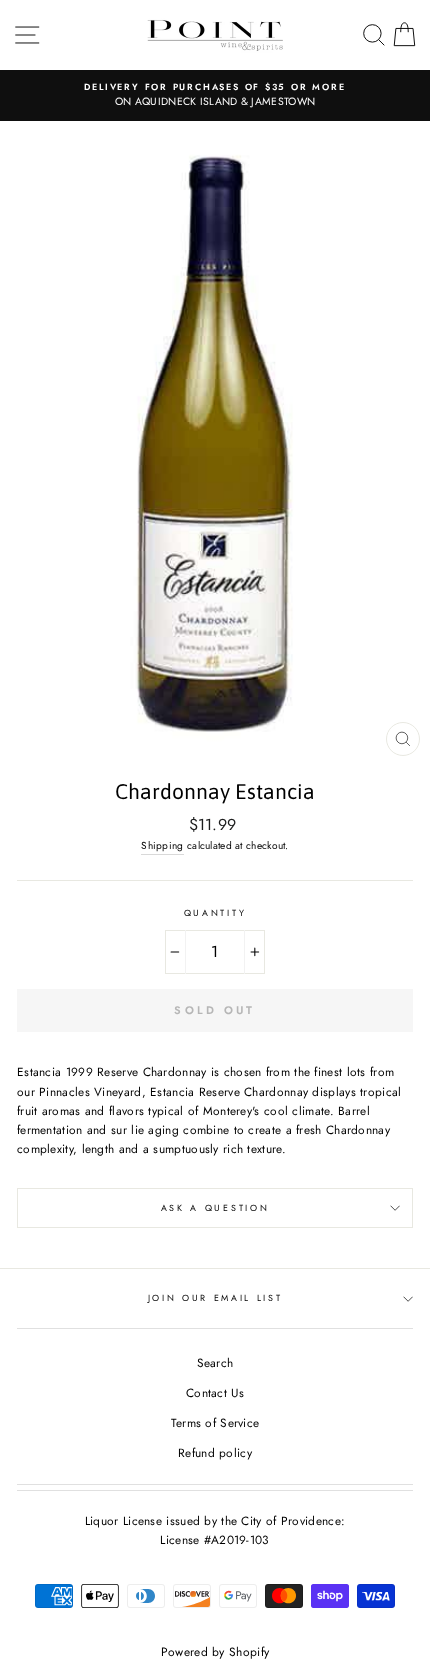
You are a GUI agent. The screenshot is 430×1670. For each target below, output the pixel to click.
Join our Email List (215, 1297)
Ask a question (215, 1207)
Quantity (215, 912)
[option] (215, 95)
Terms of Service (215, 1422)
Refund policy (215, 1452)
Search (215, 1362)
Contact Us (215, 1392)
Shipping (162, 845)
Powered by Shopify (215, 1652)
